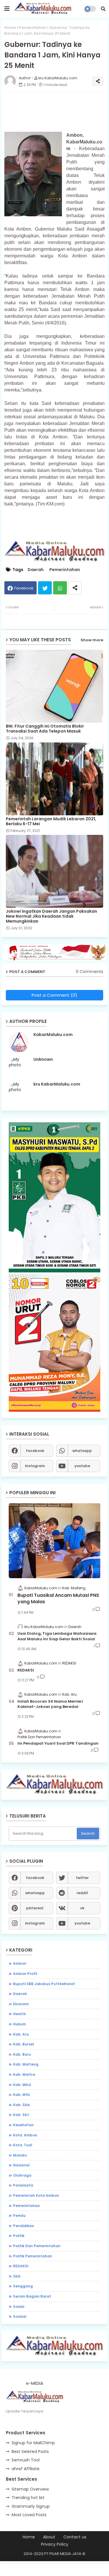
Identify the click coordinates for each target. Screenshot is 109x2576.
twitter (82, 1878)
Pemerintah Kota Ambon (36, 2195)
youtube (82, 1466)
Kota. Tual (23, 2145)
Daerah (36, 570)
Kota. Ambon (25, 2135)
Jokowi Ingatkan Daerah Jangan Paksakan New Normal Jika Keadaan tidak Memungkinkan (51, 916)
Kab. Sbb (22, 2105)
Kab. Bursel (24, 2044)
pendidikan (24, 2226)
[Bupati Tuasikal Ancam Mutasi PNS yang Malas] (54, 1541)
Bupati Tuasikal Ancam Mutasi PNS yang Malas (58, 1599)
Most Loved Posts (29, 2515)
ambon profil (25, 1974)
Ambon (20, 1963)
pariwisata (23, 2185)
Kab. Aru (21, 2034)
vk (82, 1908)
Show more (92, 640)
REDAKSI (26, 1670)
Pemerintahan (33, 28)
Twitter (45, 588)
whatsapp (82, 1451)
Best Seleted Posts (30, 2452)
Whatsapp (60, 588)
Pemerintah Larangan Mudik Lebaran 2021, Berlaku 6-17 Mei (51, 821)
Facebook (24, 588)
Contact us (75, 2537)
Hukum (19, 2024)
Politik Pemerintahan (33, 2256)
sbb (17, 2276)
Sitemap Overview (30, 2489)
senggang (23, 2286)
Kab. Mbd (22, 2085)
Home (10, 28)
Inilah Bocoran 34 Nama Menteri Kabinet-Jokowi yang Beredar (50, 1704)
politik (19, 2236)
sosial (19, 2307)
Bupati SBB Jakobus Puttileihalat (44, 1984)
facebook (35, 1451)
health (19, 2014)
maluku (20, 2155)
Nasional (21, 2165)
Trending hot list (28, 2498)
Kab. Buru (22, 2054)
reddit (82, 1893)
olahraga (22, 2175)
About (49, 2537)
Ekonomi (21, 2004)
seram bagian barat (32, 2296)
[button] (103, 9)
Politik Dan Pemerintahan (37, 2246)
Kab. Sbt (21, 2115)
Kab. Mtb (22, 2095)
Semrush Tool (26, 2460)
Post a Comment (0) (54, 995)
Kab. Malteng (26, 2064)
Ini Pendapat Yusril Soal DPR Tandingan (58, 1743)
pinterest (35, 1908)
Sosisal (20, 2316)
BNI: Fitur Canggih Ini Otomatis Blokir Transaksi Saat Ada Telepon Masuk (45, 729)
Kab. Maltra (24, 2074)
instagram (35, 1466)
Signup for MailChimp (33, 2443)
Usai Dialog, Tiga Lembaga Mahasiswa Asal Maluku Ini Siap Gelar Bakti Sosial (57, 1636)
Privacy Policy (55, 2544)
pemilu (19, 2216)
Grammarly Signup (31, 2506)
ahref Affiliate (26, 2469)
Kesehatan (23, 2125)
